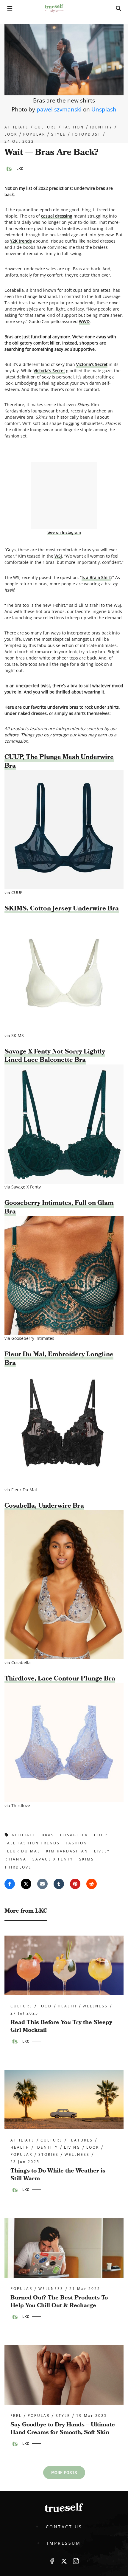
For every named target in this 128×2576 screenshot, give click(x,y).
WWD (84, 321)
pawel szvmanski (59, 109)
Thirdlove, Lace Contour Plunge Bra (60, 1679)
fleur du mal (22, 1851)
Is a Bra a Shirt (96, 577)
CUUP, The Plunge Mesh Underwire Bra (59, 761)
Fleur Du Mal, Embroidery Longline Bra (59, 1359)
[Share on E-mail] (42, 1884)
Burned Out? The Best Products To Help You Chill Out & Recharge (59, 2302)
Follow (64, 2561)
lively (102, 1851)
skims (87, 1859)
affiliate (24, 1835)
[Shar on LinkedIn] (59, 1884)
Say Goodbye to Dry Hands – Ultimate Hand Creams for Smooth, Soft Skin (63, 2428)
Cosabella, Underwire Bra (44, 1506)
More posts (64, 2473)
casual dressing (57, 216)
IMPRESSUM (64, 2543)
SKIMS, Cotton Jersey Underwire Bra (62, 908)
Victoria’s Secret (92, 364)
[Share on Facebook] (10, 1884)
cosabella (74, 1835)
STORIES (49, 2155)
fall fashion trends (32, 1843)
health (67, 2006)
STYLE (58, 134)
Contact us (64, 2527)
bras (48, 1835)
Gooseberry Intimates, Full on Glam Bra (59, 1207)
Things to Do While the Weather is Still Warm (58, 2175)
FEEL (16, 2416)
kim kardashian (67, 1851)
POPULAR (34, 134)
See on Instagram (64, 532)
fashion (77, 1843)
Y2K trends (21, 241)
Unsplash (104, 109)
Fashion (73, 127)
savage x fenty (53, 1859)
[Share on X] (26, 1884)
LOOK (11, 134)
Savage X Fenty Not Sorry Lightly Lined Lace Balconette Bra (55, 1056)
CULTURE (46, 127)
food (45, 2006)
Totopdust (86, 134)
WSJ (58, 556)
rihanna (15, 1859)
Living (72, 2147)
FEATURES (81, 2140)
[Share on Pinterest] (75, 1884)
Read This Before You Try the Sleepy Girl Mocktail (61, 2026)
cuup (101, 1835)
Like (52, 2561)
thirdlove (18, 1867)
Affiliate (17, 127)
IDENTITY (101, 127)
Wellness (95, 2006)
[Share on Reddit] (92, 1884)
